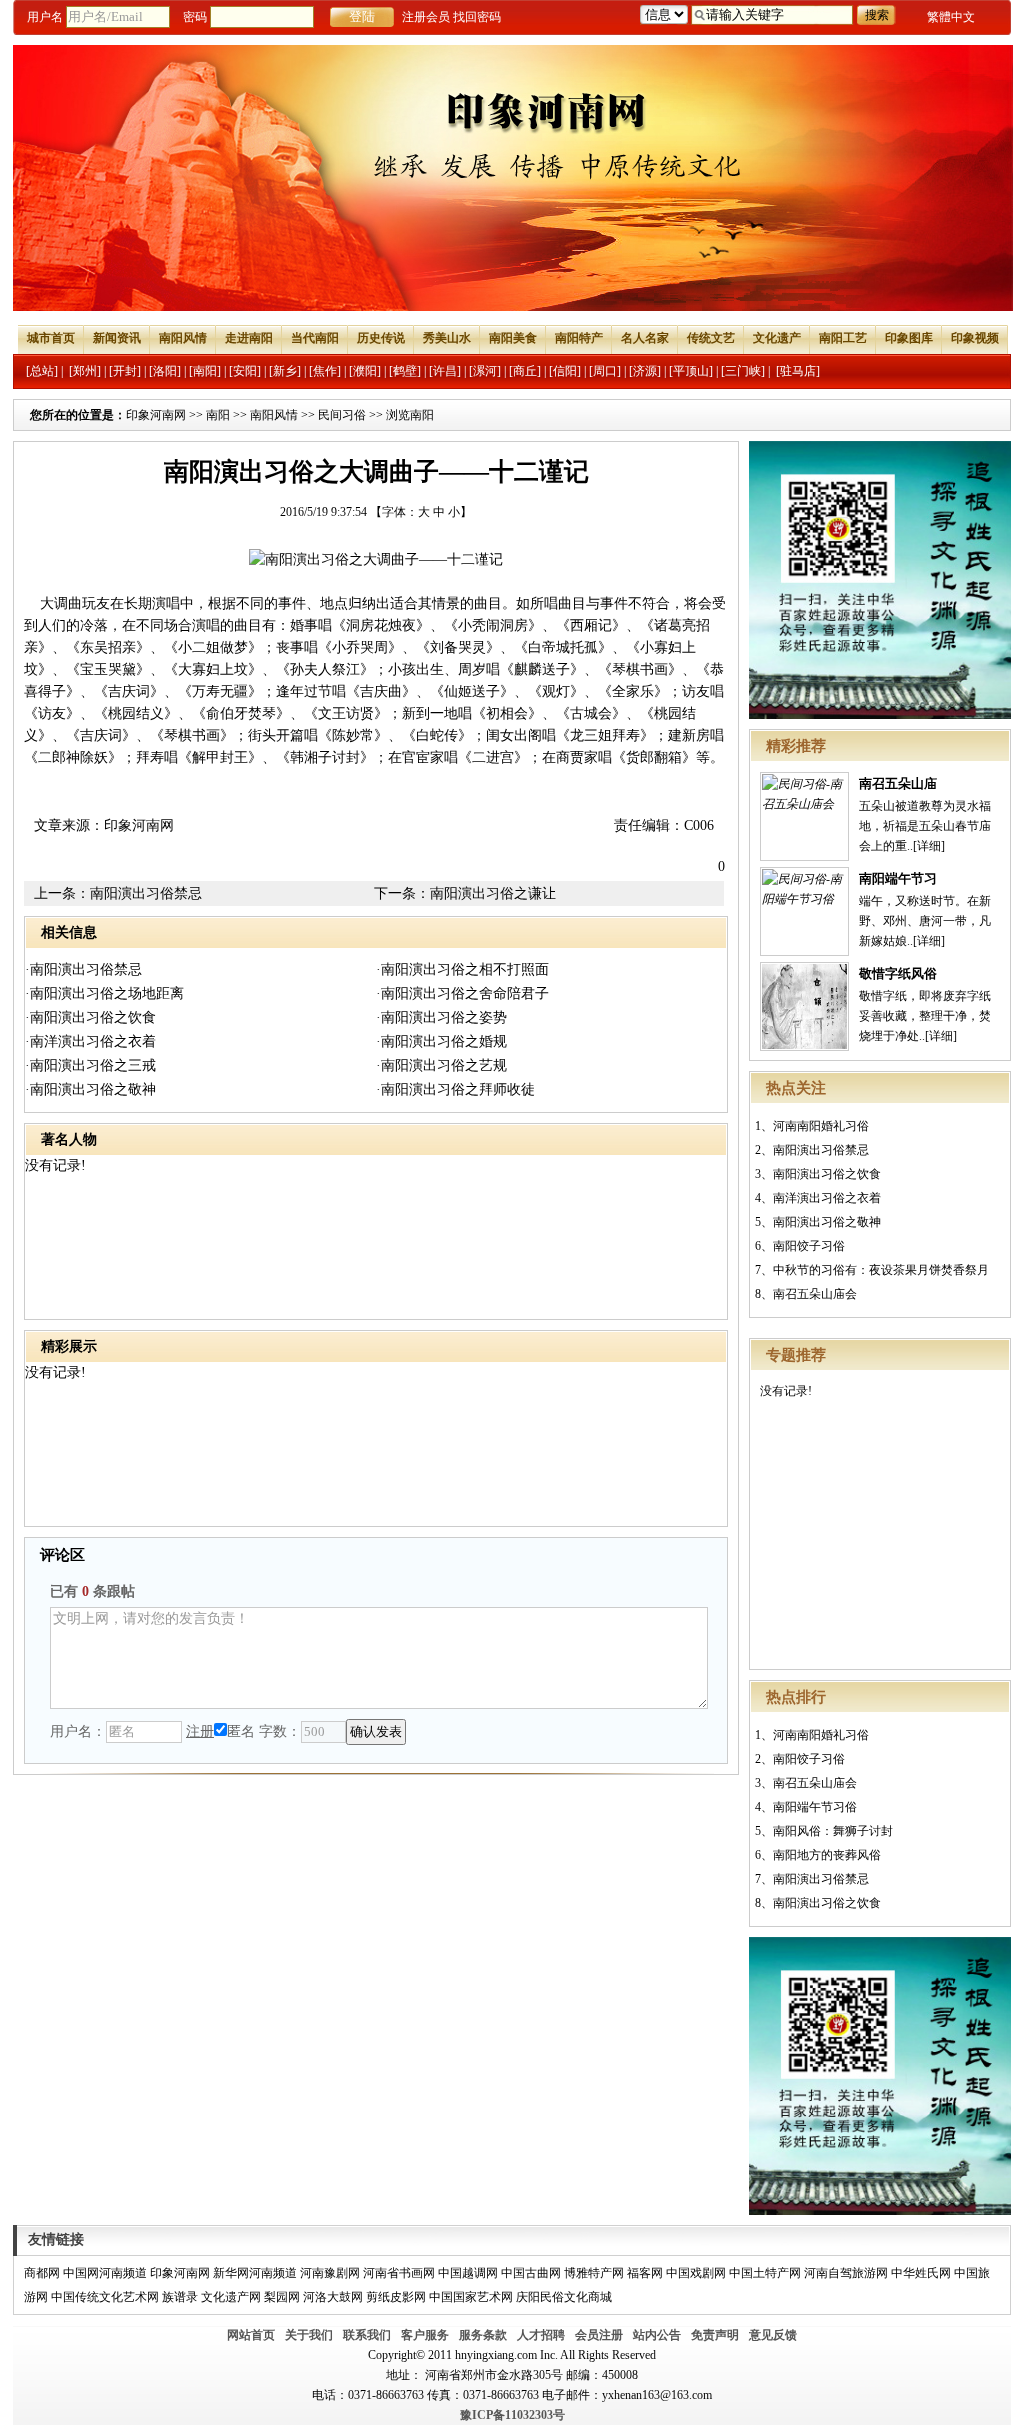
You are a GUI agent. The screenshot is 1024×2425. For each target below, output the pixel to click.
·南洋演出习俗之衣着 (90, 1041)
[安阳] (245, 371)
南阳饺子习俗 (809, 1246)
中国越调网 (468, 2273)
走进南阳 (249, 338)
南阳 (218, 415)
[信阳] (565, 371)
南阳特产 (579, 338)
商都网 (42, 2273)
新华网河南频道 (255, 2273)
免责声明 (715, 2335)
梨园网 (282, 2297)
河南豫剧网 (330, 2273)
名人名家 (645, 338)
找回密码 (477, 17)
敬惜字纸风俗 (898, 973)
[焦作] (325, 371)
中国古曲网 (531, 2273)
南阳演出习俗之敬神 (827, 1222)
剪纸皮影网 (396, 2297)
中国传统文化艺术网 (105, 2297)
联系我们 (367, 2335)
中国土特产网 (765, 2273)
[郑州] (85, 371)
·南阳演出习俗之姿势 (441, 1017)
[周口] (605, 371)
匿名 (241, 1731)
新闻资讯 (117, 338)
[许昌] (445, 371)
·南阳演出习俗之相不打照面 (462, 969)
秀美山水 (447, 338)
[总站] (42, 371)
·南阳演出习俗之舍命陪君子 (462, 993)
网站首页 (251, 2335)
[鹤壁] (405, 371)
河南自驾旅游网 (846, 2273)
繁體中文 (951, 17)
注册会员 (426, 17)
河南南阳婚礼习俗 (821, 1126)
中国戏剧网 (696, 2273)
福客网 (645, 2273)
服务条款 (483, 2335)
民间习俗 (342, 415)
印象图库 (909, 338)
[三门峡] (743, 371)
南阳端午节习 (898, 878)
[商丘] (525, 371)
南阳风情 (183, 338)
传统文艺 (711, 338)
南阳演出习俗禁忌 (821, 1150)
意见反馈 (773, 2335)
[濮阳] (365, 371)
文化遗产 (777, 338)
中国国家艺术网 (471, 2297)
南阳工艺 (843, 338)
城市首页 (51, 338)
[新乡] (285, 371)
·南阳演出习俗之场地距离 (104, 993)
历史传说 (381, 338)
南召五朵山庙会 (815, 1294)
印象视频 (975, 338)
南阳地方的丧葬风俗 (827, 1855)
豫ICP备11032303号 (512, 2415)
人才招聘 (541, 2335)
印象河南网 (156, 415)
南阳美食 (513, 338)
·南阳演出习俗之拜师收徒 (455, 1089)
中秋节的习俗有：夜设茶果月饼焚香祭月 (881, 1270)
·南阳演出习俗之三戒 (90, 1065)
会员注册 (599, 2335)
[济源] (645, 371)
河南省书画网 (399, 2273)
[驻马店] (798, 371)
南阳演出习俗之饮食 (827, 1174)
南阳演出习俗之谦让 (493, 893)
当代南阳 (315, 338)
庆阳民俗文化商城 (564, 2297)
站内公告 (657, 2335)
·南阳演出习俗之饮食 (90, 1017)
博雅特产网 (594, 2273)
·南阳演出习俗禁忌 (83, 969)
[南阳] (205, 371)
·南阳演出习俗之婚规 (441, 1041)
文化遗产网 (231, 2297)
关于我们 (309, 2335)
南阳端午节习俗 (815, 1807)
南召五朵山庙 (898, 783)
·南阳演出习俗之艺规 (441, 1065)
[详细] (929, 846)
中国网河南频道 (105, 2273)
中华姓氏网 (921, 2273)
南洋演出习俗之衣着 (827, 1198)
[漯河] (485, 371)
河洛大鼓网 (333, 2297)
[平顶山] (691, 371)
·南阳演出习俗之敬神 (90, 1089)
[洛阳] (165, 371)
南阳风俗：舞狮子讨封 (833, 1831)
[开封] (125, 371)
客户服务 (425, 2335)
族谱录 (180, 2297)
